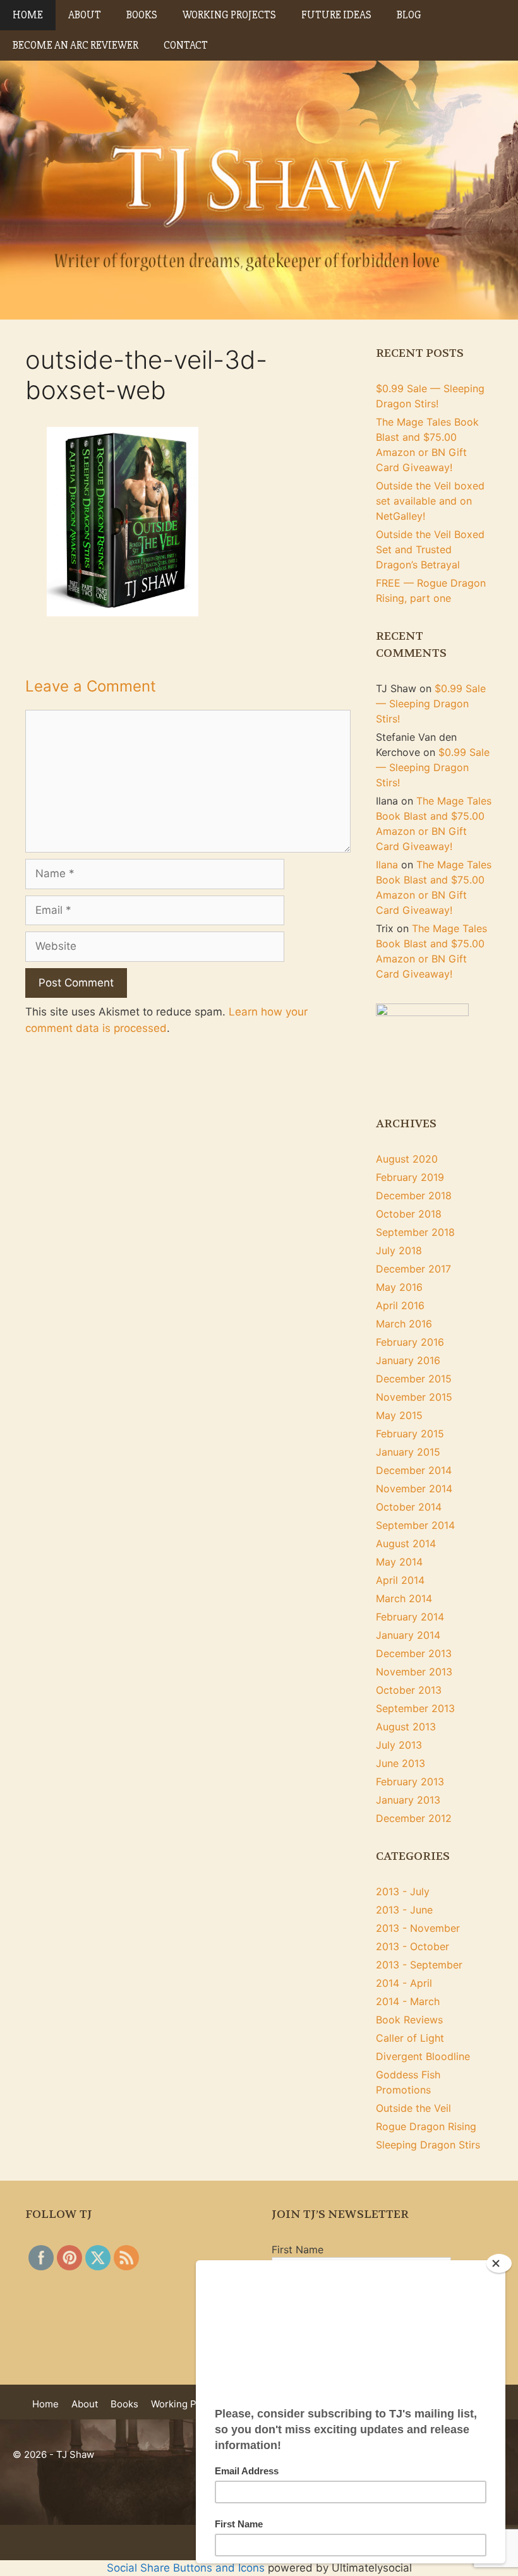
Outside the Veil (413, 2108)
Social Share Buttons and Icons (186, 2568)
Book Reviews (409, 2020)
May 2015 (399, 1415)
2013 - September (419, 1965)
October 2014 (409, 1507)
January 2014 (408, 1635)
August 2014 (406, 1543)
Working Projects (229, 15)
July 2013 (399, 1745)
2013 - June (404, 1910)
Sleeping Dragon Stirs (428, 2145)
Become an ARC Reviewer (75, 45)
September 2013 (415, 1708)
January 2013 (408, 1800)
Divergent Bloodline (423, 2056)
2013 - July (403, 1891)
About (85, 15)
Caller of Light (410, 2038)
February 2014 (410, 1617)
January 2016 (408, 1360)
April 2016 (400, 1305)
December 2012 (414, 1818)
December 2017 (413, 1269)
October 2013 (409, 1690)
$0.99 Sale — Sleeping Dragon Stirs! (431, 704)
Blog (409, 15)
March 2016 (404, 1324)
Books (142, 15)
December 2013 (414, 1653)
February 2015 (410, 1434)
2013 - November (418, 1928)
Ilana (387, 865)
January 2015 (408, 1452)
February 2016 (410, 1342)
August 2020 (407, 1159)
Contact (186, 45)
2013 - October (413, 1946)
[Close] (499, 2263)
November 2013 (414, 1672)
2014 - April (404, 1983)
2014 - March (408, 2001)
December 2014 (414, 1470)
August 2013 (406, 1727)
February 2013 (410, 1782)
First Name (298, 2250)
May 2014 (399, 1562)
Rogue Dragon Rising (426, 2126)
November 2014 (414, 1489)
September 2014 (415, 1525)
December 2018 (414, 1195)
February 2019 (410, 1177)
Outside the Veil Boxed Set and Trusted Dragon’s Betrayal (430, 549)
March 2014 (404, 1598)
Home (28, 15)
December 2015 (414, 1379)
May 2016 (399, 1287)
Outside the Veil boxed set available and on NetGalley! (430, 501)
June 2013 (401, 1763)
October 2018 (409, 1214)
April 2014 (400, 1580)
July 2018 (399, 1250)
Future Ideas (336, 15)
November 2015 (414, 1397)
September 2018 (415, 1232)
